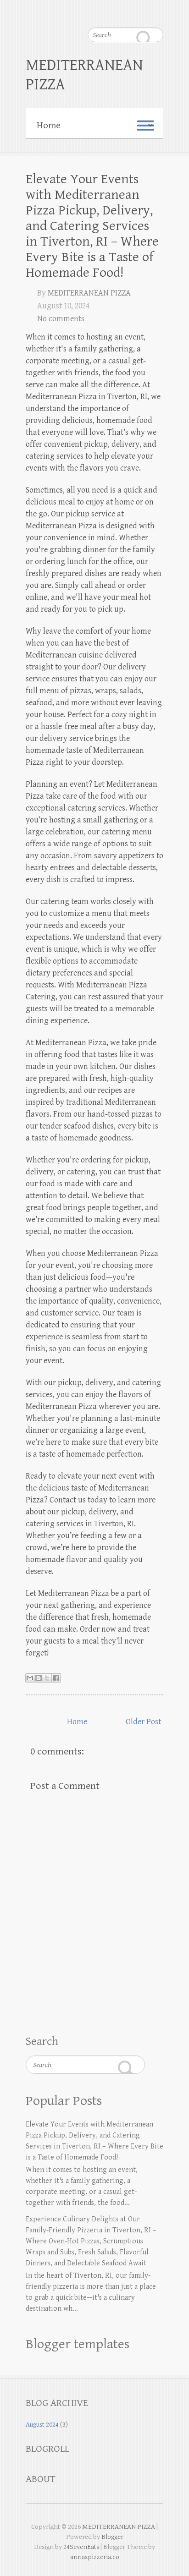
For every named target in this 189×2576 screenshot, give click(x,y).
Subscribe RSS (156, 11)
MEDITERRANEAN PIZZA (84, 75)
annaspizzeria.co (95, 2557)
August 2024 (42, 2425)
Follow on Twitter (65, 11)
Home (77, 1722)
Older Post (143, 1722)
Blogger (112, 2537)
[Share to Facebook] (56, 1678)
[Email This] (30, 1678)
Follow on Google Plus (83, 11)
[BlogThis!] (39, 1678)
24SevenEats (81, 2547)
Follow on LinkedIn (138, 11)
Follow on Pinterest (101, 11)
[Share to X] (47, 1678)
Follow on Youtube (120, 11)
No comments (61, 319)
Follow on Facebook (46, 11)
